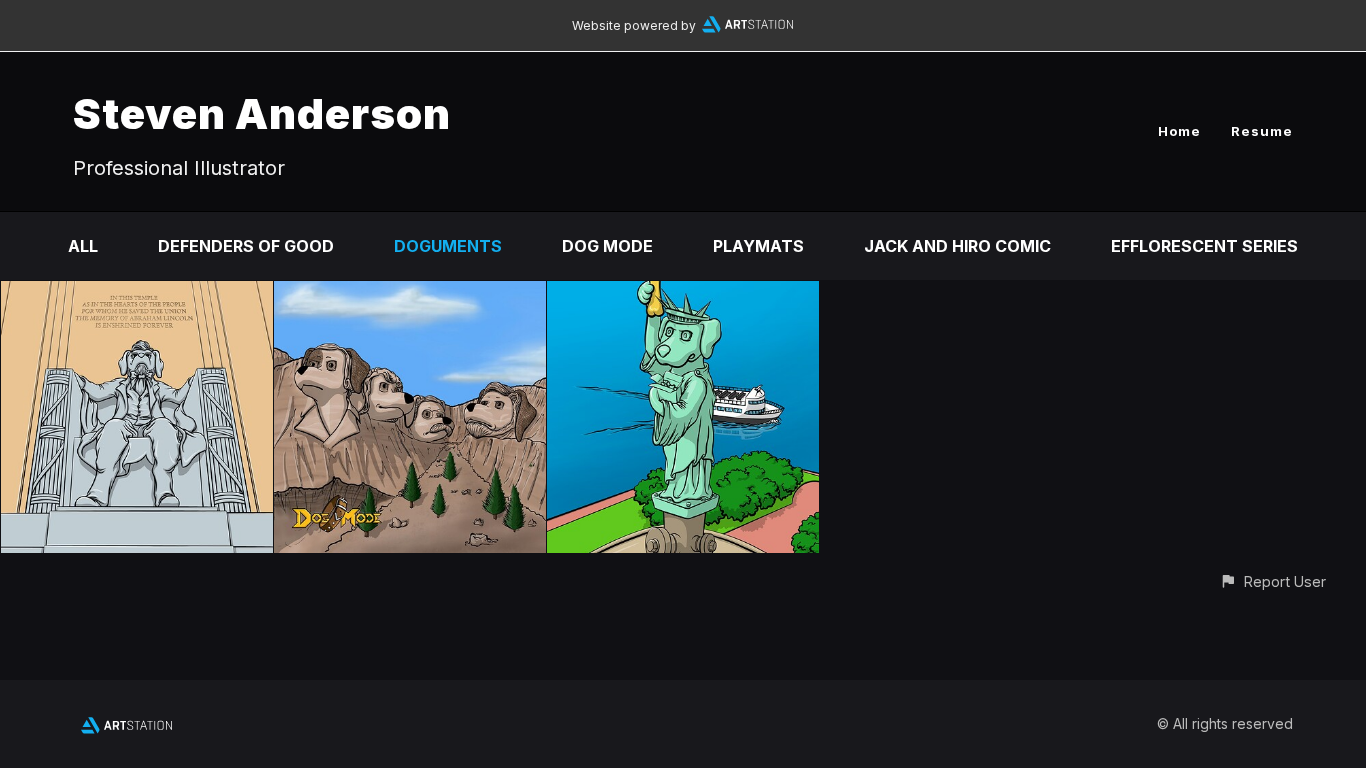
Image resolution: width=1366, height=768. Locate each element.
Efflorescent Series (1204, 246)
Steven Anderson (262, 113)
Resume (1262, 131)
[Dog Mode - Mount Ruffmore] (410, 295)
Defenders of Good (246, 246)
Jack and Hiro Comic (957, 246)
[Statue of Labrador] (683, 295)
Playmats (758, 246)
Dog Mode (607, 246)
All (83, 246)
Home (1179, 131)
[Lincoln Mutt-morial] (137, 295)
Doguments (448, 246)
